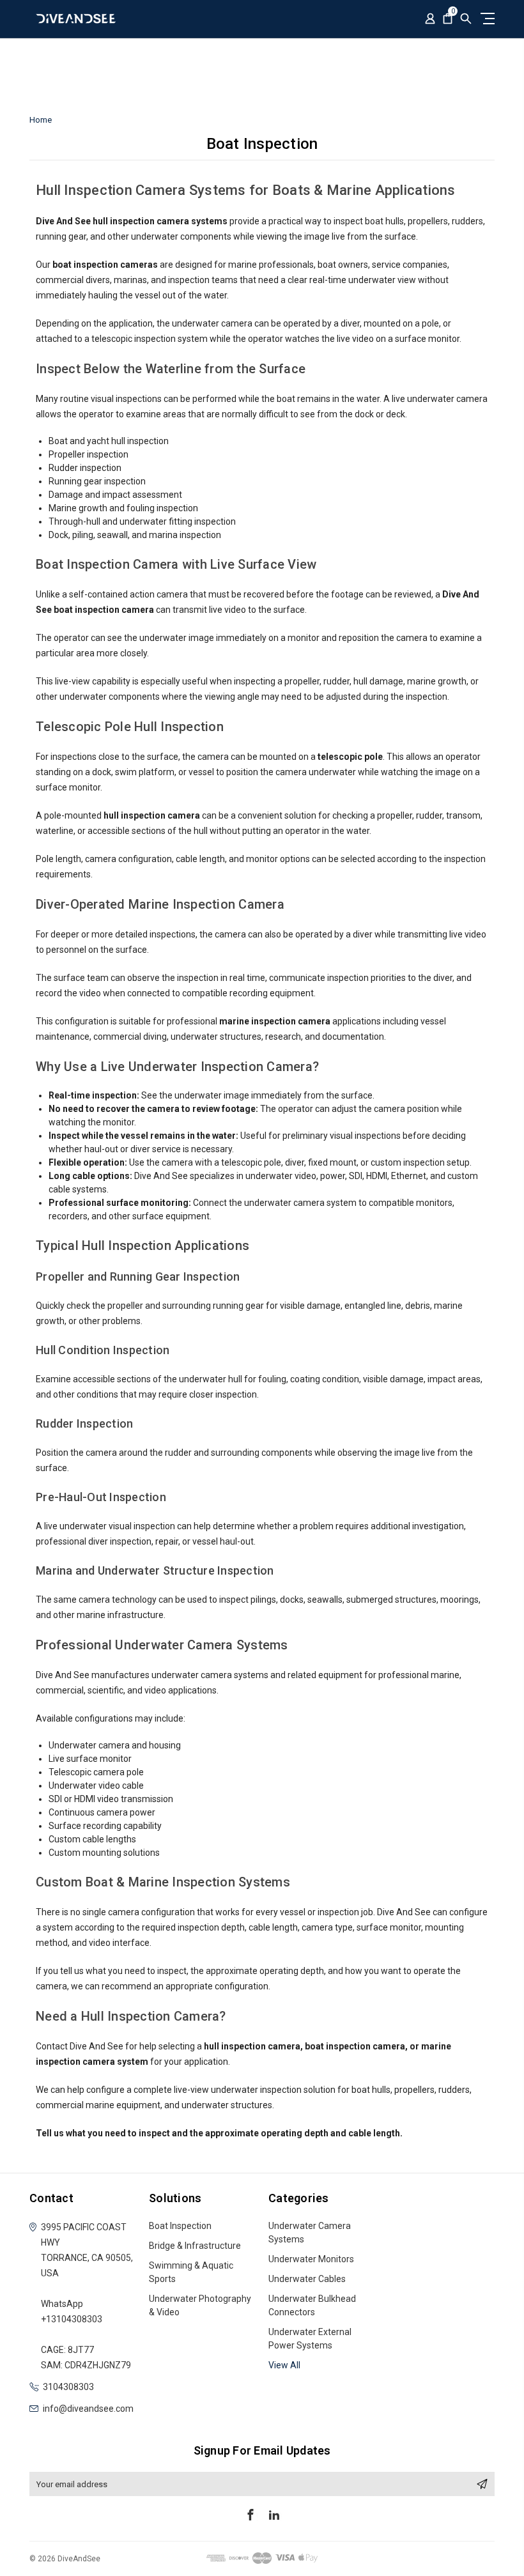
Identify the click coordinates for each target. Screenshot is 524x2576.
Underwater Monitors (311, 2259)
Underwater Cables (307, 2279)
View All (284, 2365)
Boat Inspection (180, 2226)
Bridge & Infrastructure (195, 2246)
